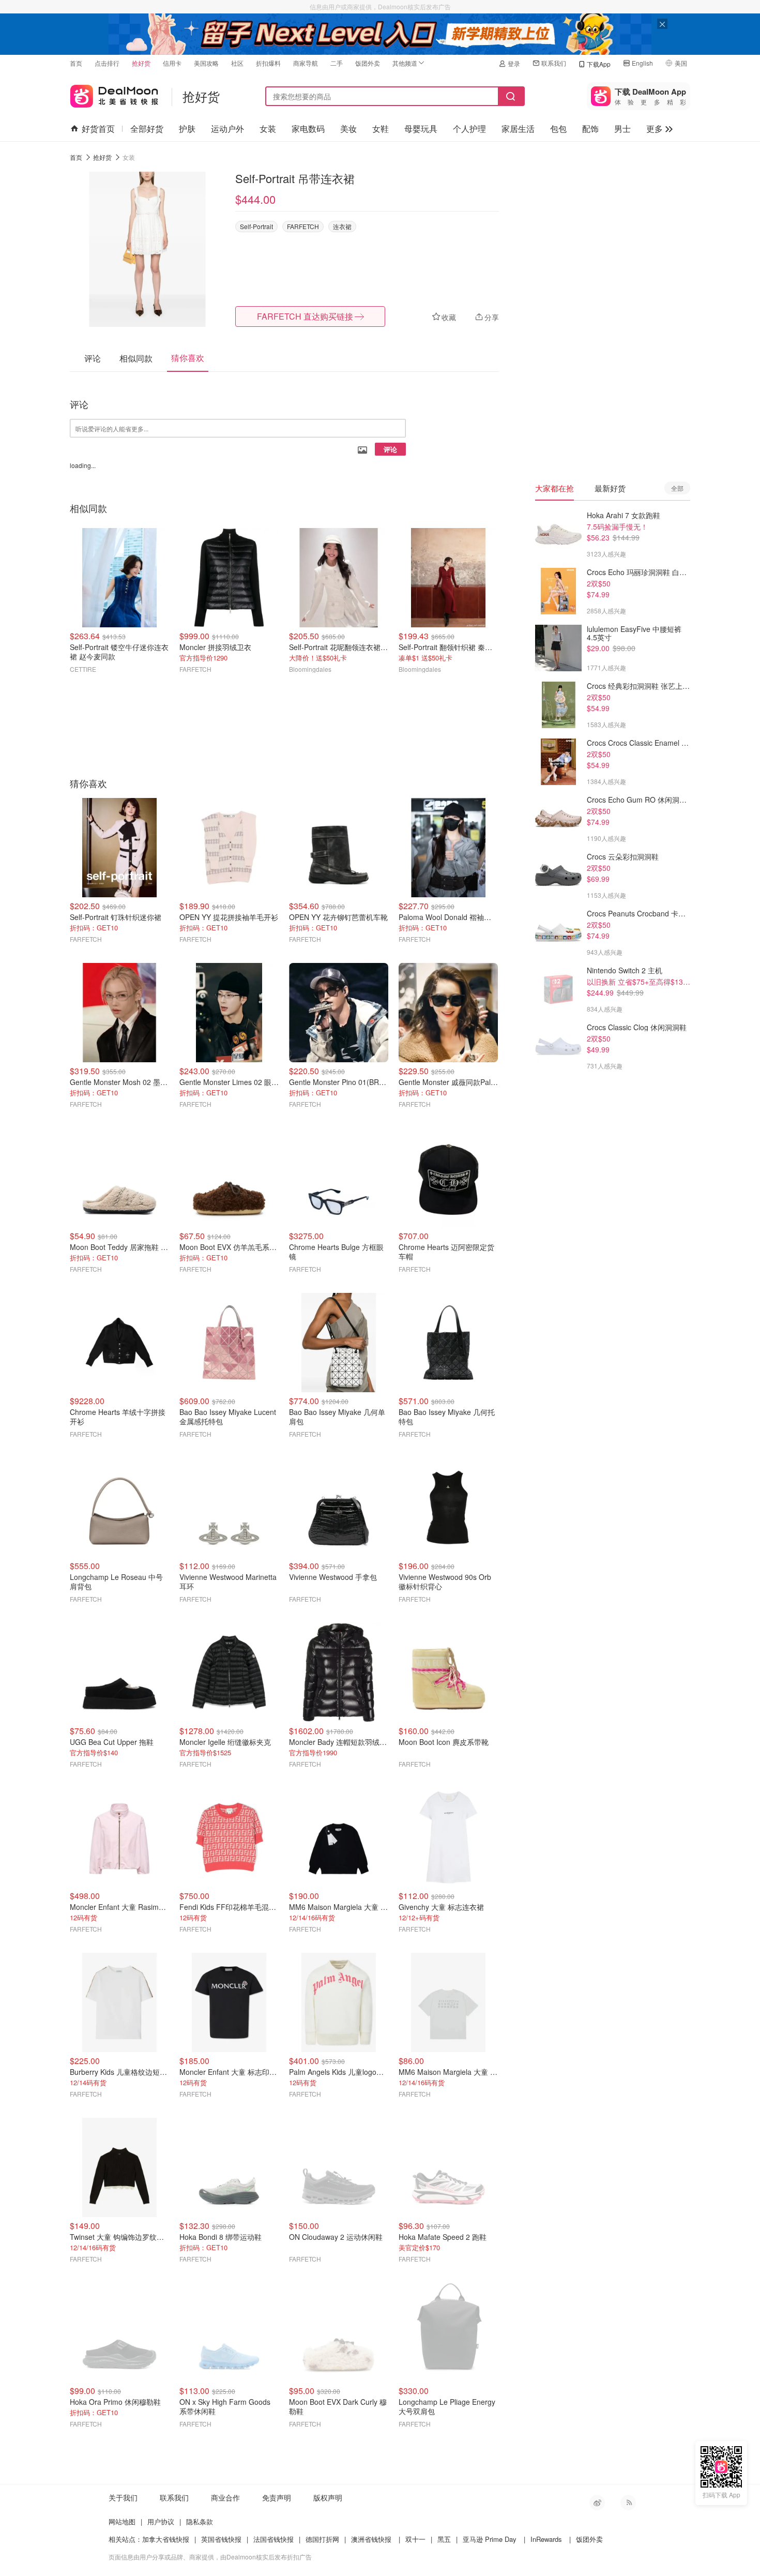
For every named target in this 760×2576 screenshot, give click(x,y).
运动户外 (227, 129)
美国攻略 (206, 63)
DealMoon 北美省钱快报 (114, 94)
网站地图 (122, 2521)
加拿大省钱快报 (166, 2539)
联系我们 (554, 63)
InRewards (546, 2539)
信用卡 (172, 63)
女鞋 (381, 129)
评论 (390, 449)
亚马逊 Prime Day (490, 2539)
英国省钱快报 (221, 2539)
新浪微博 (597, 2503)
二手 (337, 63)
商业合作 (225, 2497)
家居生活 (518, 129)
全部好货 (147, 129)
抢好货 (141, 63)
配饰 (590, 129)
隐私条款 (200, 2521)
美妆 (348, 129)
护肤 (187, 129)
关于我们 (123, 2497)
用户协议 (161, 2521)
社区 (237, 63)
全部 (677, 488)
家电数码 (308, 129)
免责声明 (277, 2497)
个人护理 (469, 129)
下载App (599, 64)
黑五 (444, 2539)
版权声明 (328, 2497)
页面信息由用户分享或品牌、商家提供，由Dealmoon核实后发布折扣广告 (210, 2557)
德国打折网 (322, 2539)
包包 (558, 129)
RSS (628, 2503)
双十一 (415, 2539)
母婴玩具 (421, 129)
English (642, 63)
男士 (622, 129)
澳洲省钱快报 (371, 2539)
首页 (76, 63)
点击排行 (107, 63)
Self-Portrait (256, 226)
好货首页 (98, 129)
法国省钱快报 (273, 2539)
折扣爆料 (268, 63)
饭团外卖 (368, 63)
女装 (268, 129)
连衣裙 (342, 226)
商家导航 (306, 63)
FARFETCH (303, 226)
